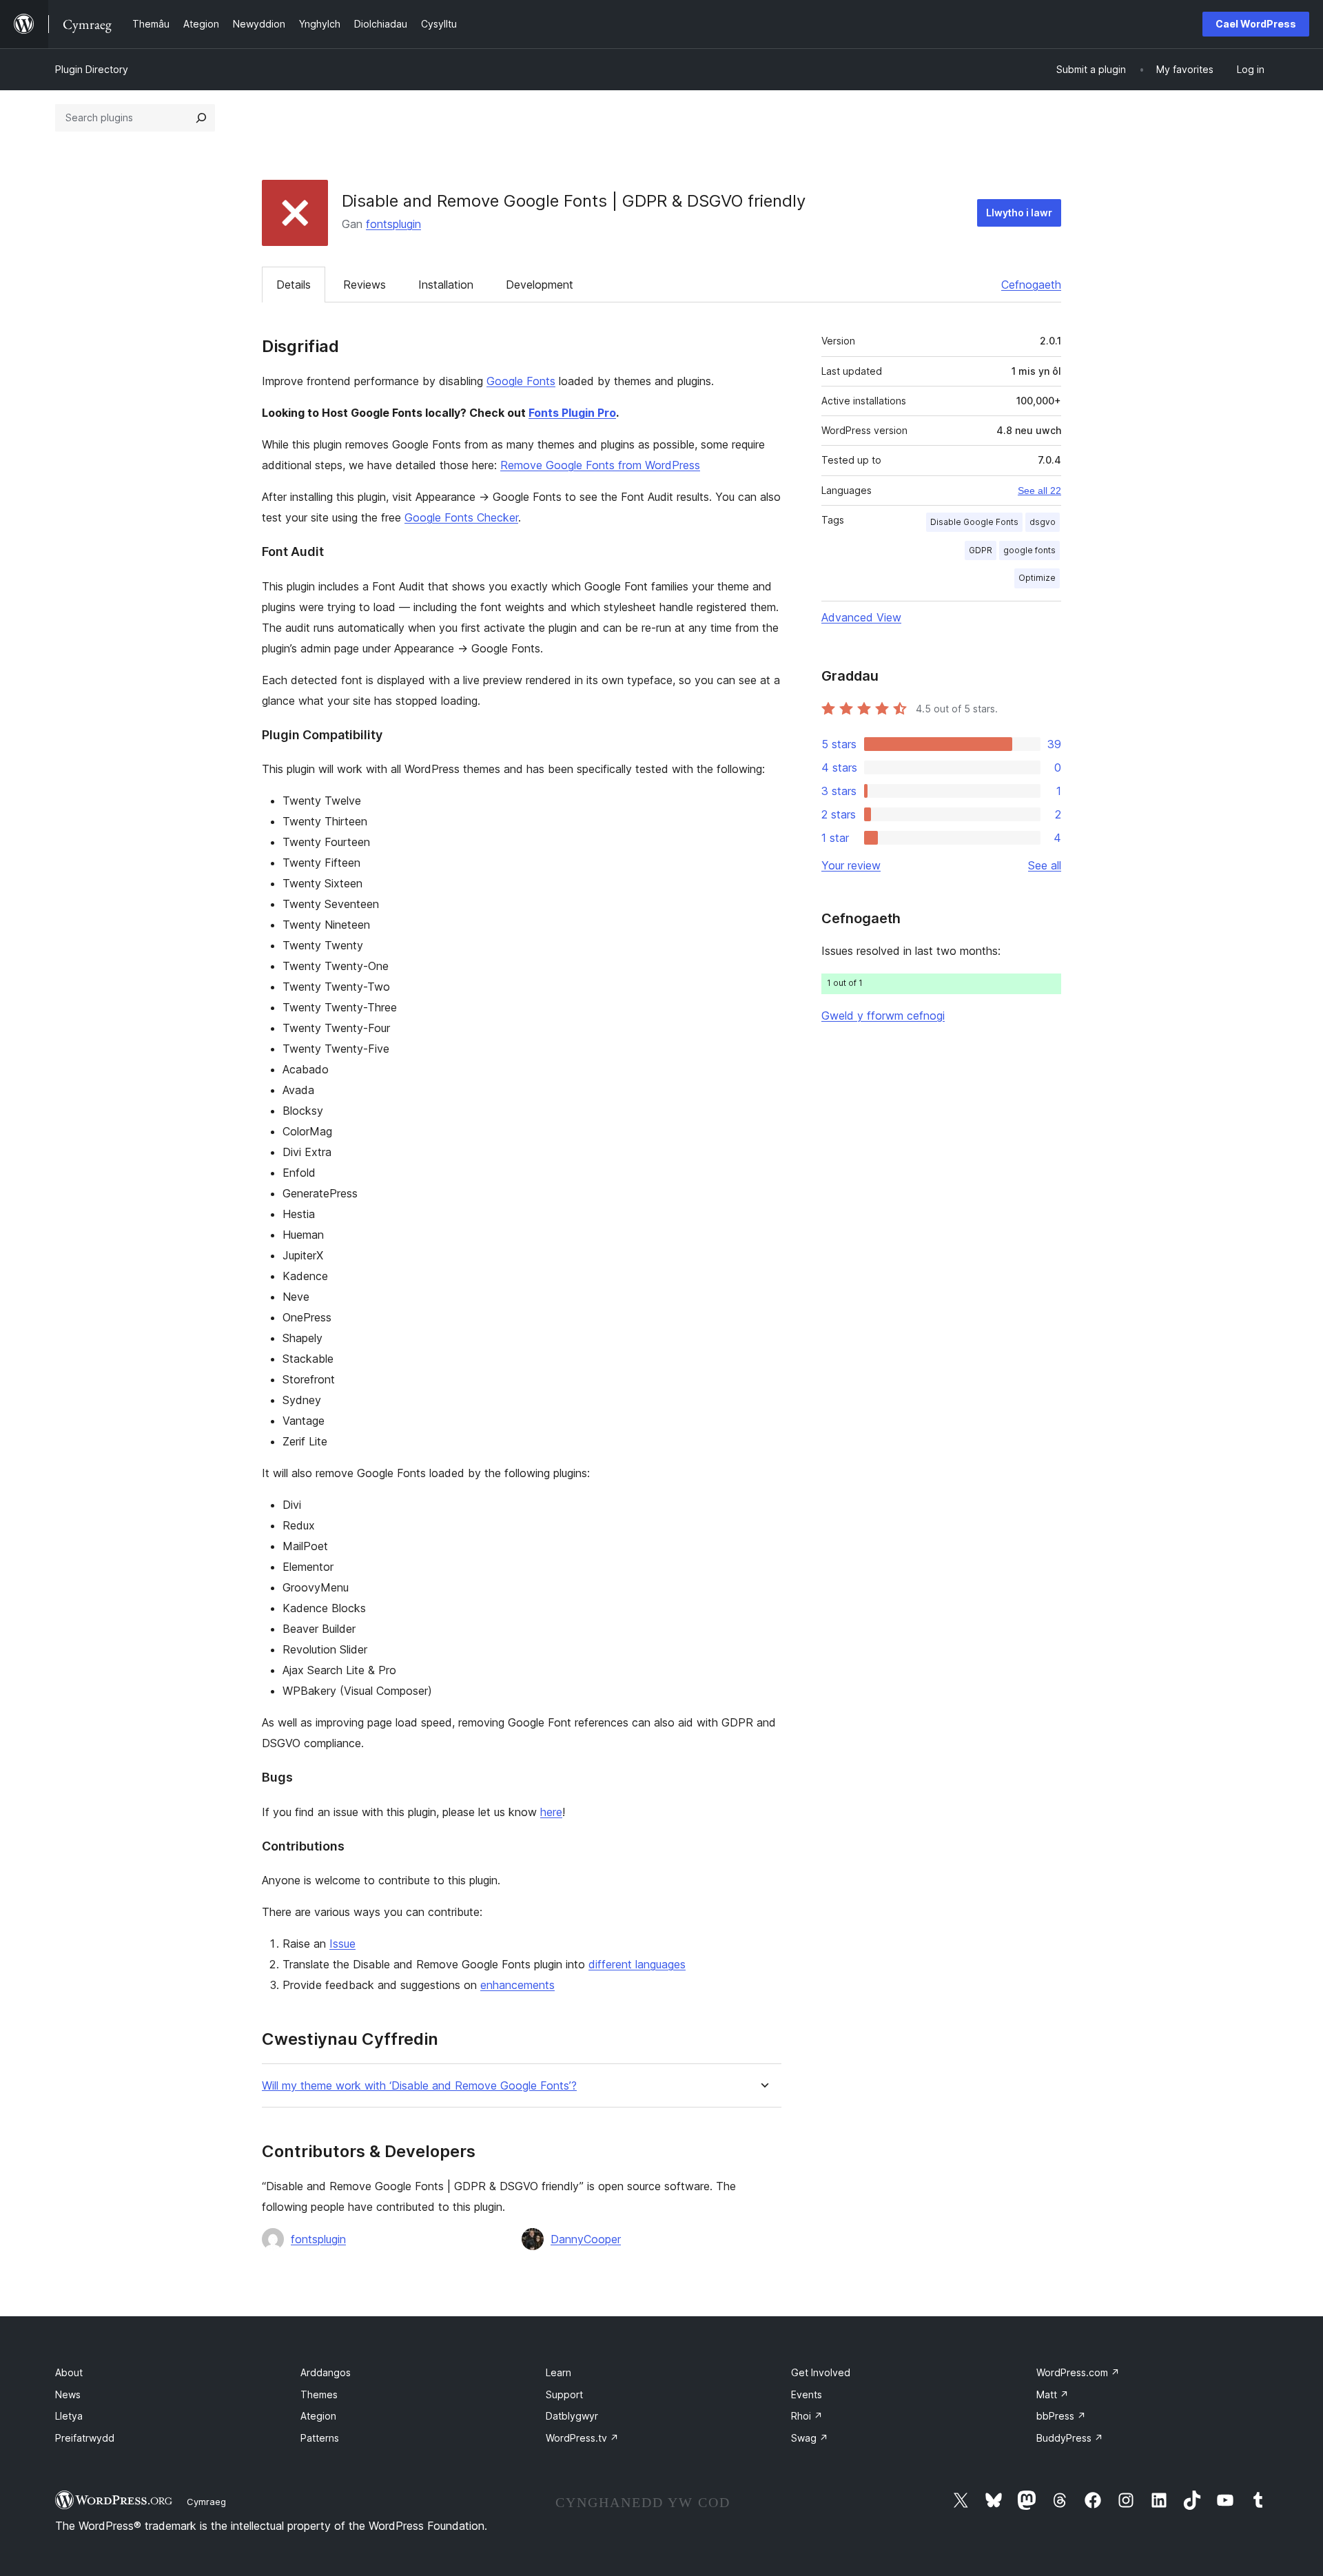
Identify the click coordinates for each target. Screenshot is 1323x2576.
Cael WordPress (1256, 24)
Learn (558, 2372)
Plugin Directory (92, 69)
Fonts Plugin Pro (572, 413)
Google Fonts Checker (461, 517)
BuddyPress (1070, 2438)
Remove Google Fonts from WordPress (600, 465)
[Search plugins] (201, 118)
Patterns (320, 2438)
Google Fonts (521, 381)
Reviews (365, 285)
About (69, 2372)
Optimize (1037, 578)
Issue (342, 1944)
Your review (851, 865)
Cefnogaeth (1031, 285)
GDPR (981, 550)
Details (294, 285)
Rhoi (807, 2416)
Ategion (318, 2416)
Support (564, 2394)
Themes (319, 2394)
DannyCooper (586, 2239)
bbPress (1061, 2416)
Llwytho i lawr (1019, 213)
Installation (446, 285)
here (551, 1812)
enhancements (517, 1985)
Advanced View (861, 617)
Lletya (69, 2416)
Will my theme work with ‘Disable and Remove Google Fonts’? (419, 2086)
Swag (810, 2438)
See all (1045, 865)
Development (540, 285)
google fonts (1029, 550)
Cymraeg (206, 2502)
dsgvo (1043, 522)
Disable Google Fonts (974, 522)
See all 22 (1039, 491)
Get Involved (821, 2372)
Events (807, 2394)
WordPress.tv (582, 2438)
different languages (637, 1964)
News (68, 2394)
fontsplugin (393, 224)
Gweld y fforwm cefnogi (883, 1016)
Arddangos (326, 2372)
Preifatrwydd (85, 2438)
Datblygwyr (572, 2416)
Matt (1053, 2394)
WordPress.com (1078, 2372)
